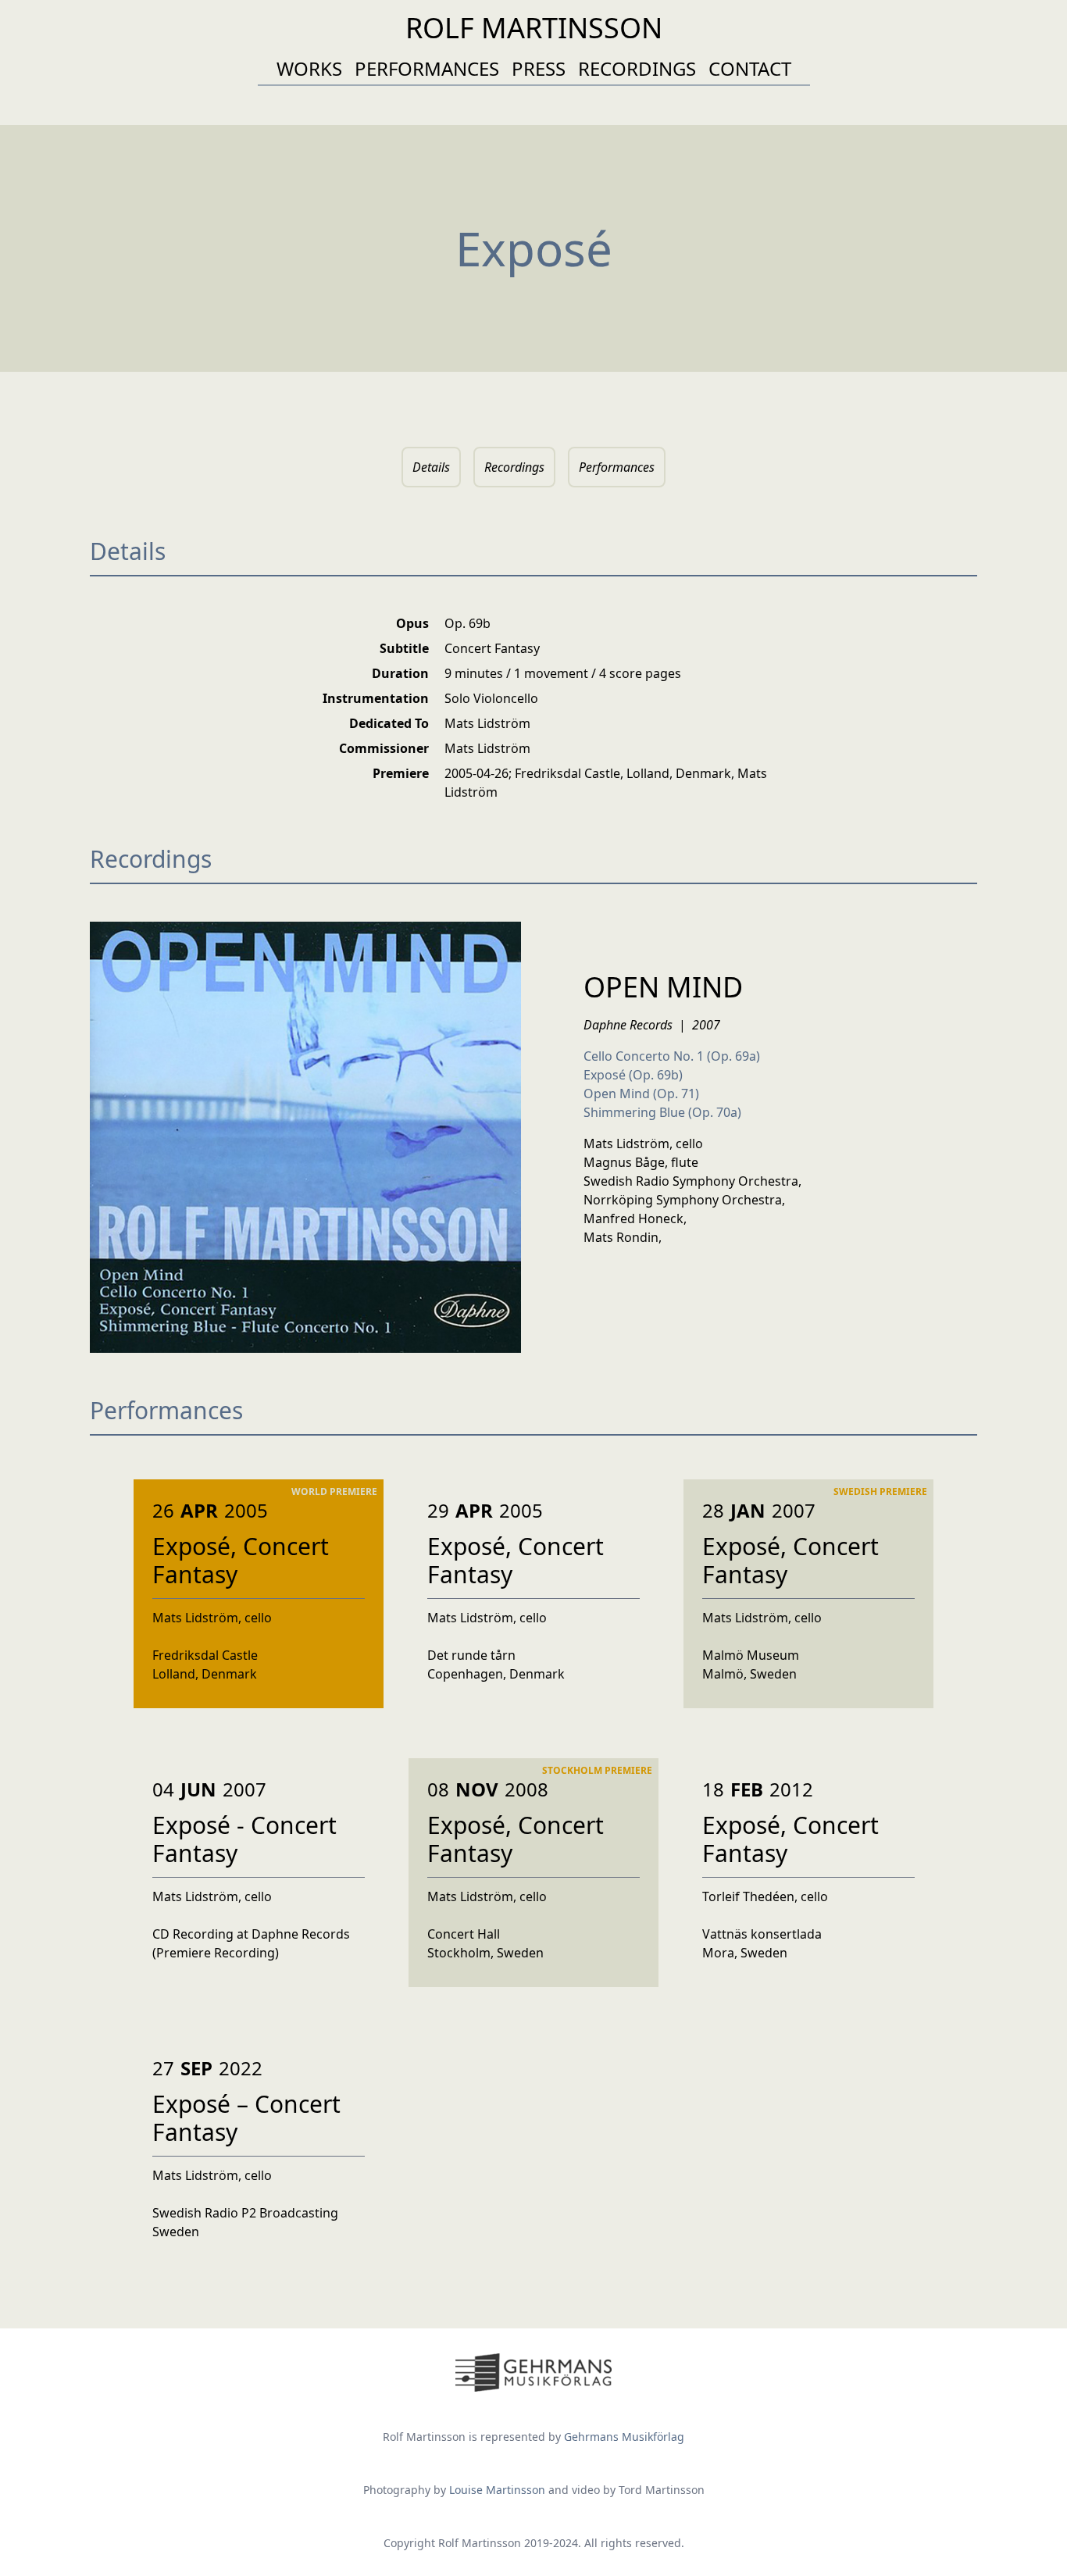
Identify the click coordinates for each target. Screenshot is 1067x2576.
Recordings (514, 467)
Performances (617, 467)
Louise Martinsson (499, 2490)
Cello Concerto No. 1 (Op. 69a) (672, 1056)
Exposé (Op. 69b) (633, 1075)
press (539, 68)
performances (427, 68)
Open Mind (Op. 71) (641, 1094)
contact (750, 68)
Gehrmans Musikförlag (624, 2437)
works (309, 68)
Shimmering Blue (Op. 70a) (662, 1112)
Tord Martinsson (662, 2490)
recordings (637, 68)
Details (431, 467)
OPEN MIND (663, 987)
